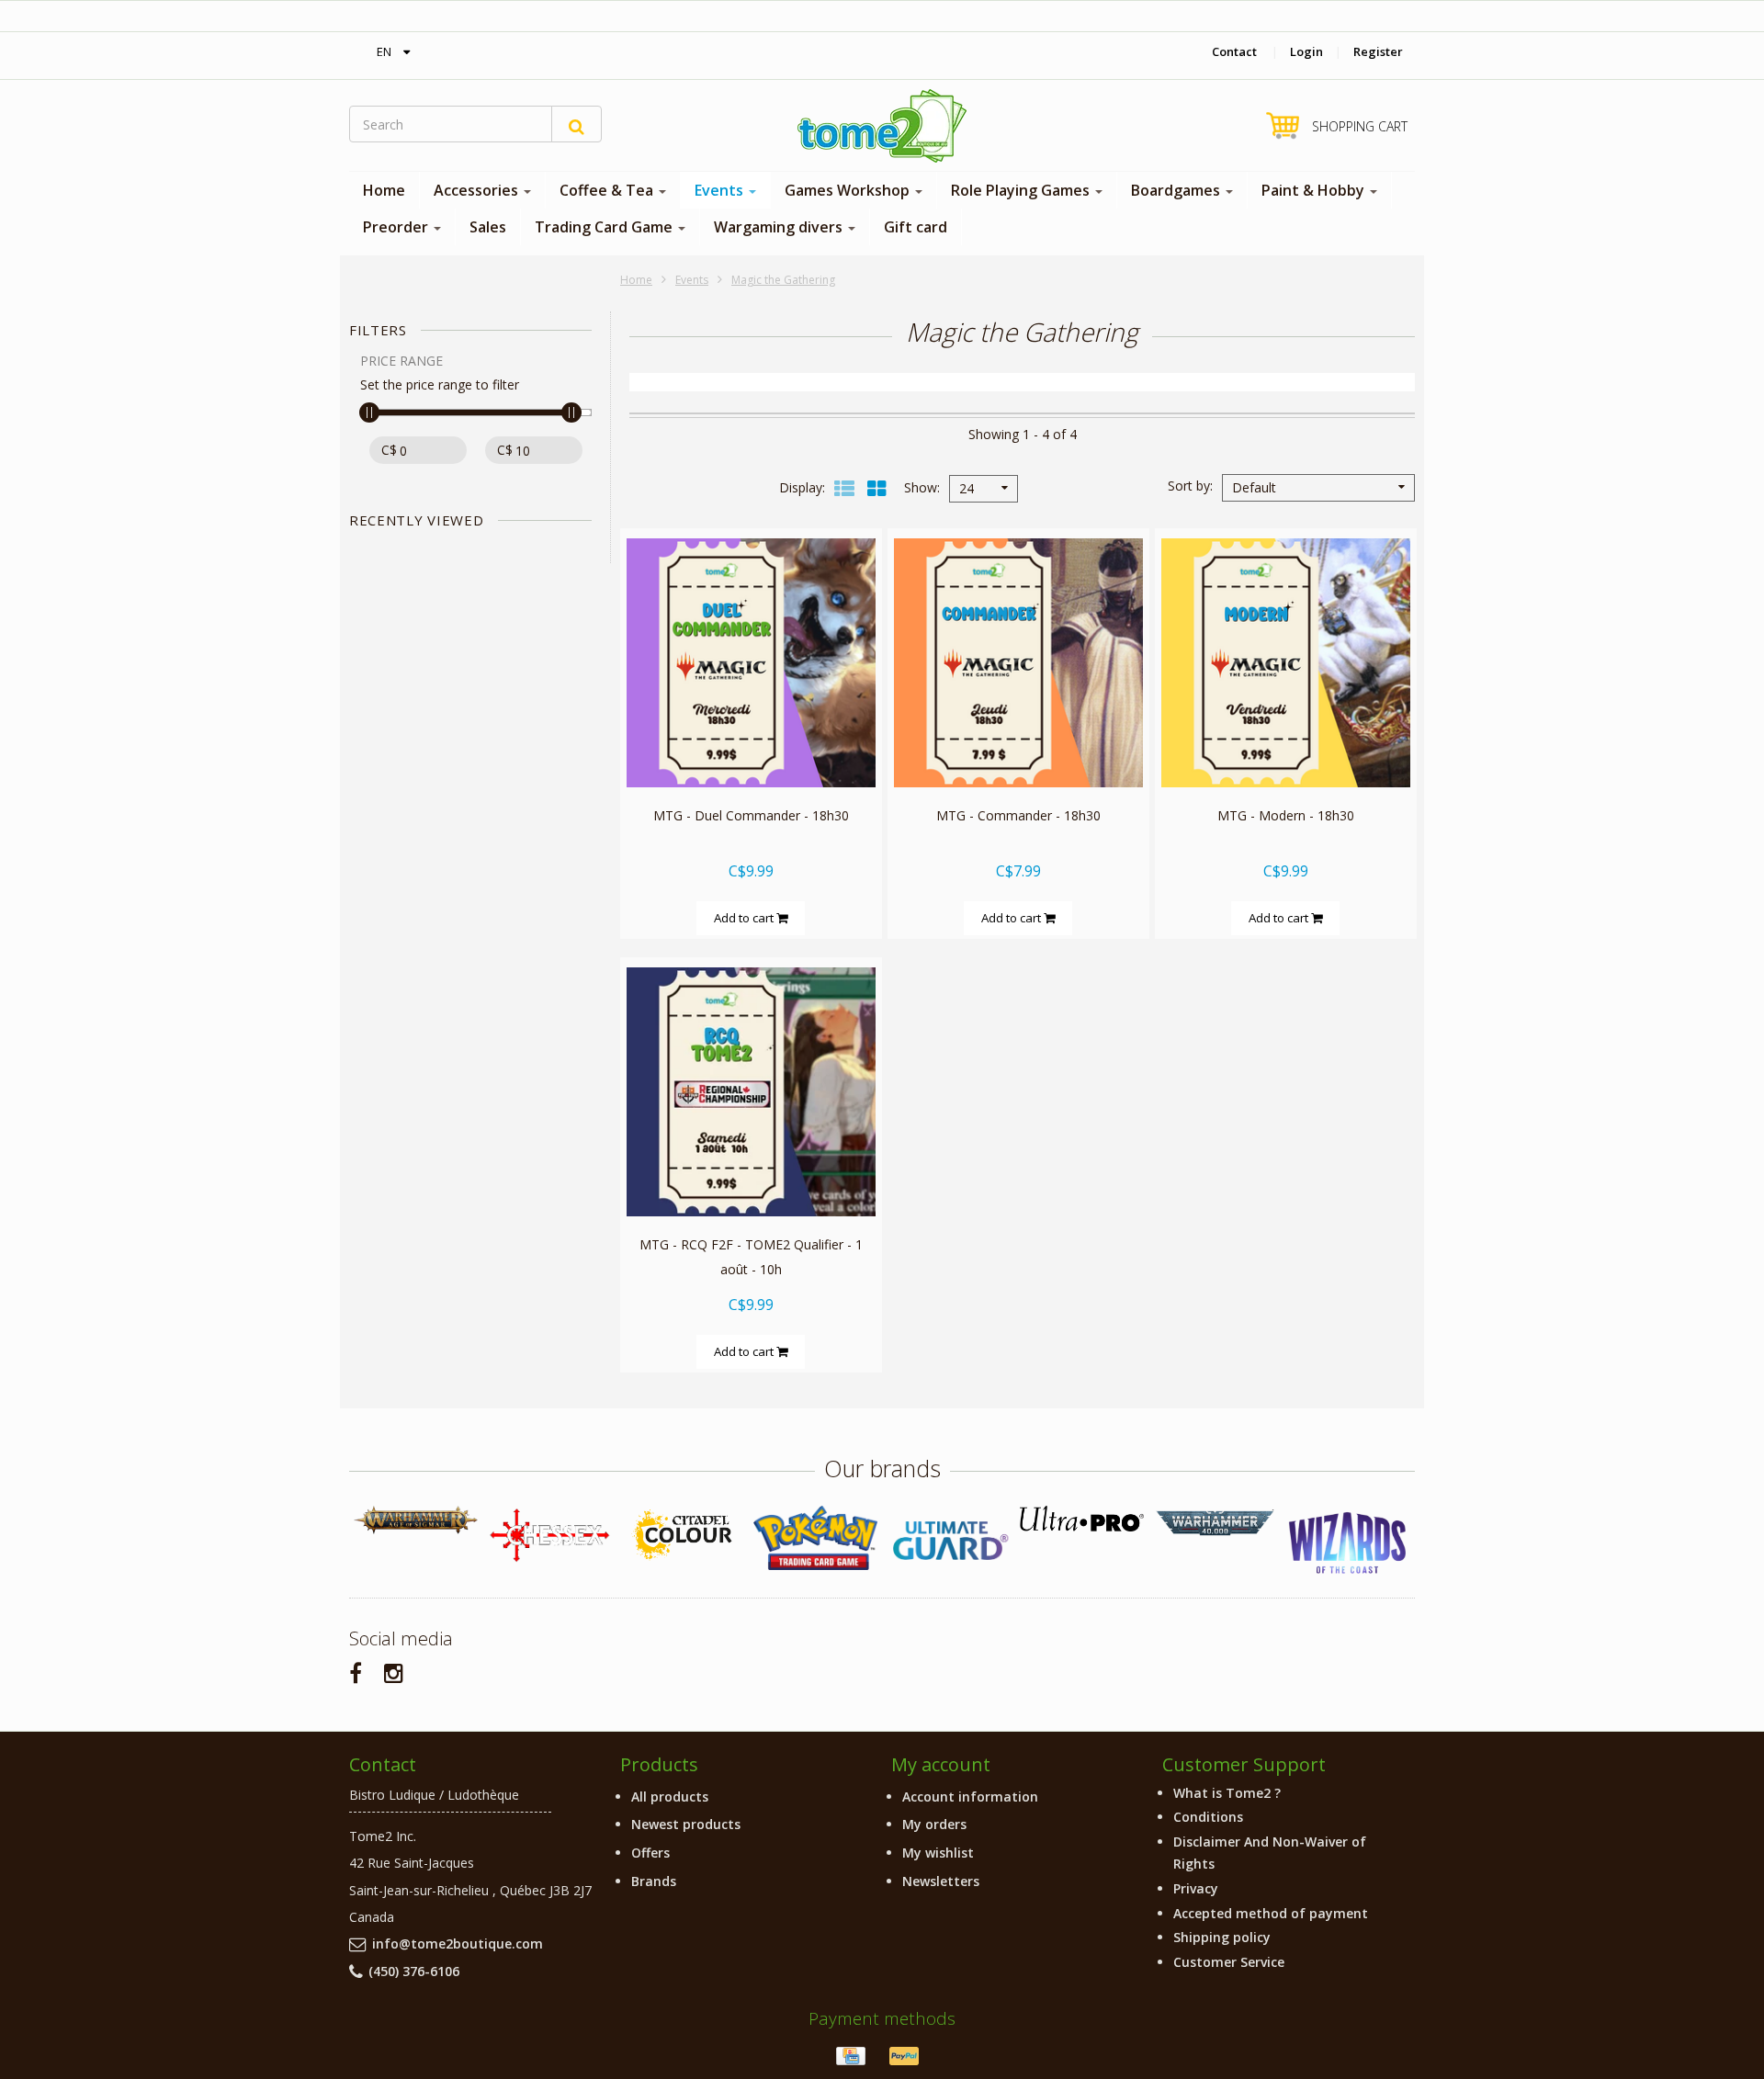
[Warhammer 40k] (1215, 1523)
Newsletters (941, 1881)
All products (670, 1797)
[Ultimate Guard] (949, 1541)
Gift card (916, 227)
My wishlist (938, 1853)
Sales (488, 227)
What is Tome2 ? (1227, 1793)
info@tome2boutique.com (458, 1943)
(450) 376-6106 (414, 1971)
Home (384, 190)
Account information (970, 1797)
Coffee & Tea (608, 190)
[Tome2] (882, 126)
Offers (650, 1853)
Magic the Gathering (783, 280)
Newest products (686, 1824)
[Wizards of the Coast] (1348, 1544)
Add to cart (745, 918)
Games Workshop (849, 190)
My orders (934, 1824)
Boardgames (1177, 190)
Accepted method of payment (1271, 1913)
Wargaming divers (780, 227)
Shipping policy (1222, 1937)
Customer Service (1229, 1962)
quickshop (751, 748)
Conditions (1208, 1817)
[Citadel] (682, 1536)
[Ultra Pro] (1082, 1518)
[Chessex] (549, 1534)
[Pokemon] (815, 1537)
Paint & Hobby (1315, 190)
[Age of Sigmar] (416, 1520)
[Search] (577, 124)
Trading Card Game (605, 227)
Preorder (397, 227)
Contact (1234, 51)
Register (1378, 51)
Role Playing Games (1022, 190)
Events (721, 190)
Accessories (478, 190)
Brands (654, 1881)
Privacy (1196, 1888)
